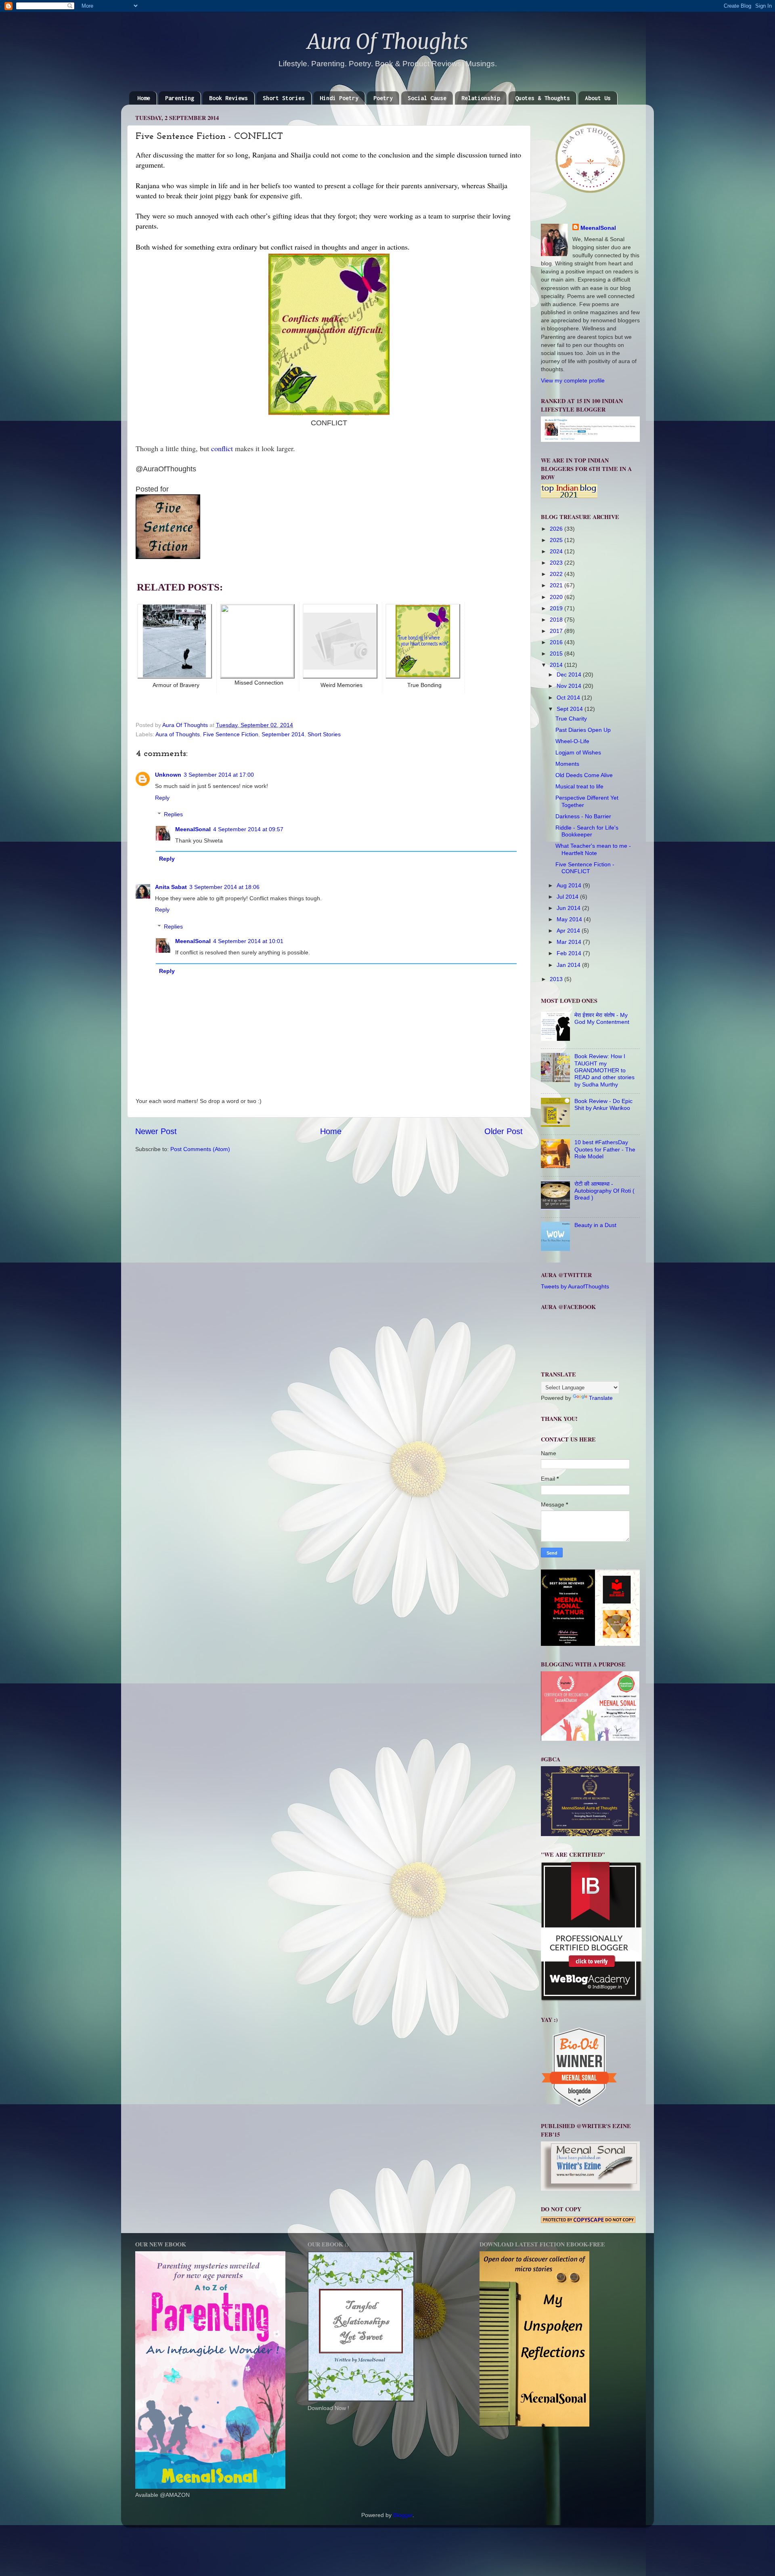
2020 (557, 597)
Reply (162, 798)
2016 (557, 642)
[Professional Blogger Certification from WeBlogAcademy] (591, 1999)
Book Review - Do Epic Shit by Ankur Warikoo (603, 1104)
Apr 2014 (569, 931)
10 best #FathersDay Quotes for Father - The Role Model (605, 1149)
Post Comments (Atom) (200, 1149)
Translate (601, 1398)
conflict (222, 448)
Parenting (180, 98)
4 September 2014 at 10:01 (248, 941)
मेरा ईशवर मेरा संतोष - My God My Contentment (602, 1018)
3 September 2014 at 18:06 (224, 887)
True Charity (571, 719)
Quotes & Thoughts (542, 98)
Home (144, 98)
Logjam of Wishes (578, 752)
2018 (557, 620)
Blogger (403, 2515)
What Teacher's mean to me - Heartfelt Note (593, 849)
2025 (557, 540)
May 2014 (570, 919)
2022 (557, 574)
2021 (557, 585)
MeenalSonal (193, 829)
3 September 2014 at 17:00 (219, 775)
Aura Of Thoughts (388, 42)
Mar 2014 (570, 942)
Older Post (504, 1131)
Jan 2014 (569, 965)
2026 (557, 529)
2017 (557, 631)
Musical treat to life (579, 786)
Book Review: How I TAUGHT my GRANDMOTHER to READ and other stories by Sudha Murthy (604, 1070)
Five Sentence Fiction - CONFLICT (585, 868)
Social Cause (427, 98)
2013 (557, 979)
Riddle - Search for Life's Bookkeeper (587, 831)
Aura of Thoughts (178, 734)
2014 (557, 665)
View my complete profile (573, 380)
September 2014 (283, 734)
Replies (173, 814)
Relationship (481, 98)
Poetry (383, 98)
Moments (567, 764)
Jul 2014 (568, 897)
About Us (598, 98)
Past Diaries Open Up (583, 730)
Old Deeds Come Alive (584, 775)
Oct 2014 (569, 698)
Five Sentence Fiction (231, 734)
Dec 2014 (570, 674)
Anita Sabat (171, 887)
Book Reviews (228, 98)
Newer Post (156, 1131)
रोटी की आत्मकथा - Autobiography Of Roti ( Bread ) (604, 1191)
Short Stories (284, 98)
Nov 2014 (570, 686)
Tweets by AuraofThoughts (575, 1286)
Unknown (168, 775)
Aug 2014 (570, 885)
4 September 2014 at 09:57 (248, 829)
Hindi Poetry (339, 98)
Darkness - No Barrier (583, 816)
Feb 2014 (570, 953)
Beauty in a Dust (595, 1225)
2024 (557, 551)
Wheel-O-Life (572, 741)
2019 (557, 608)
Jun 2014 (569, 908)
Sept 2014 (571, 709)
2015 (557, 653)
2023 (557, 563)
